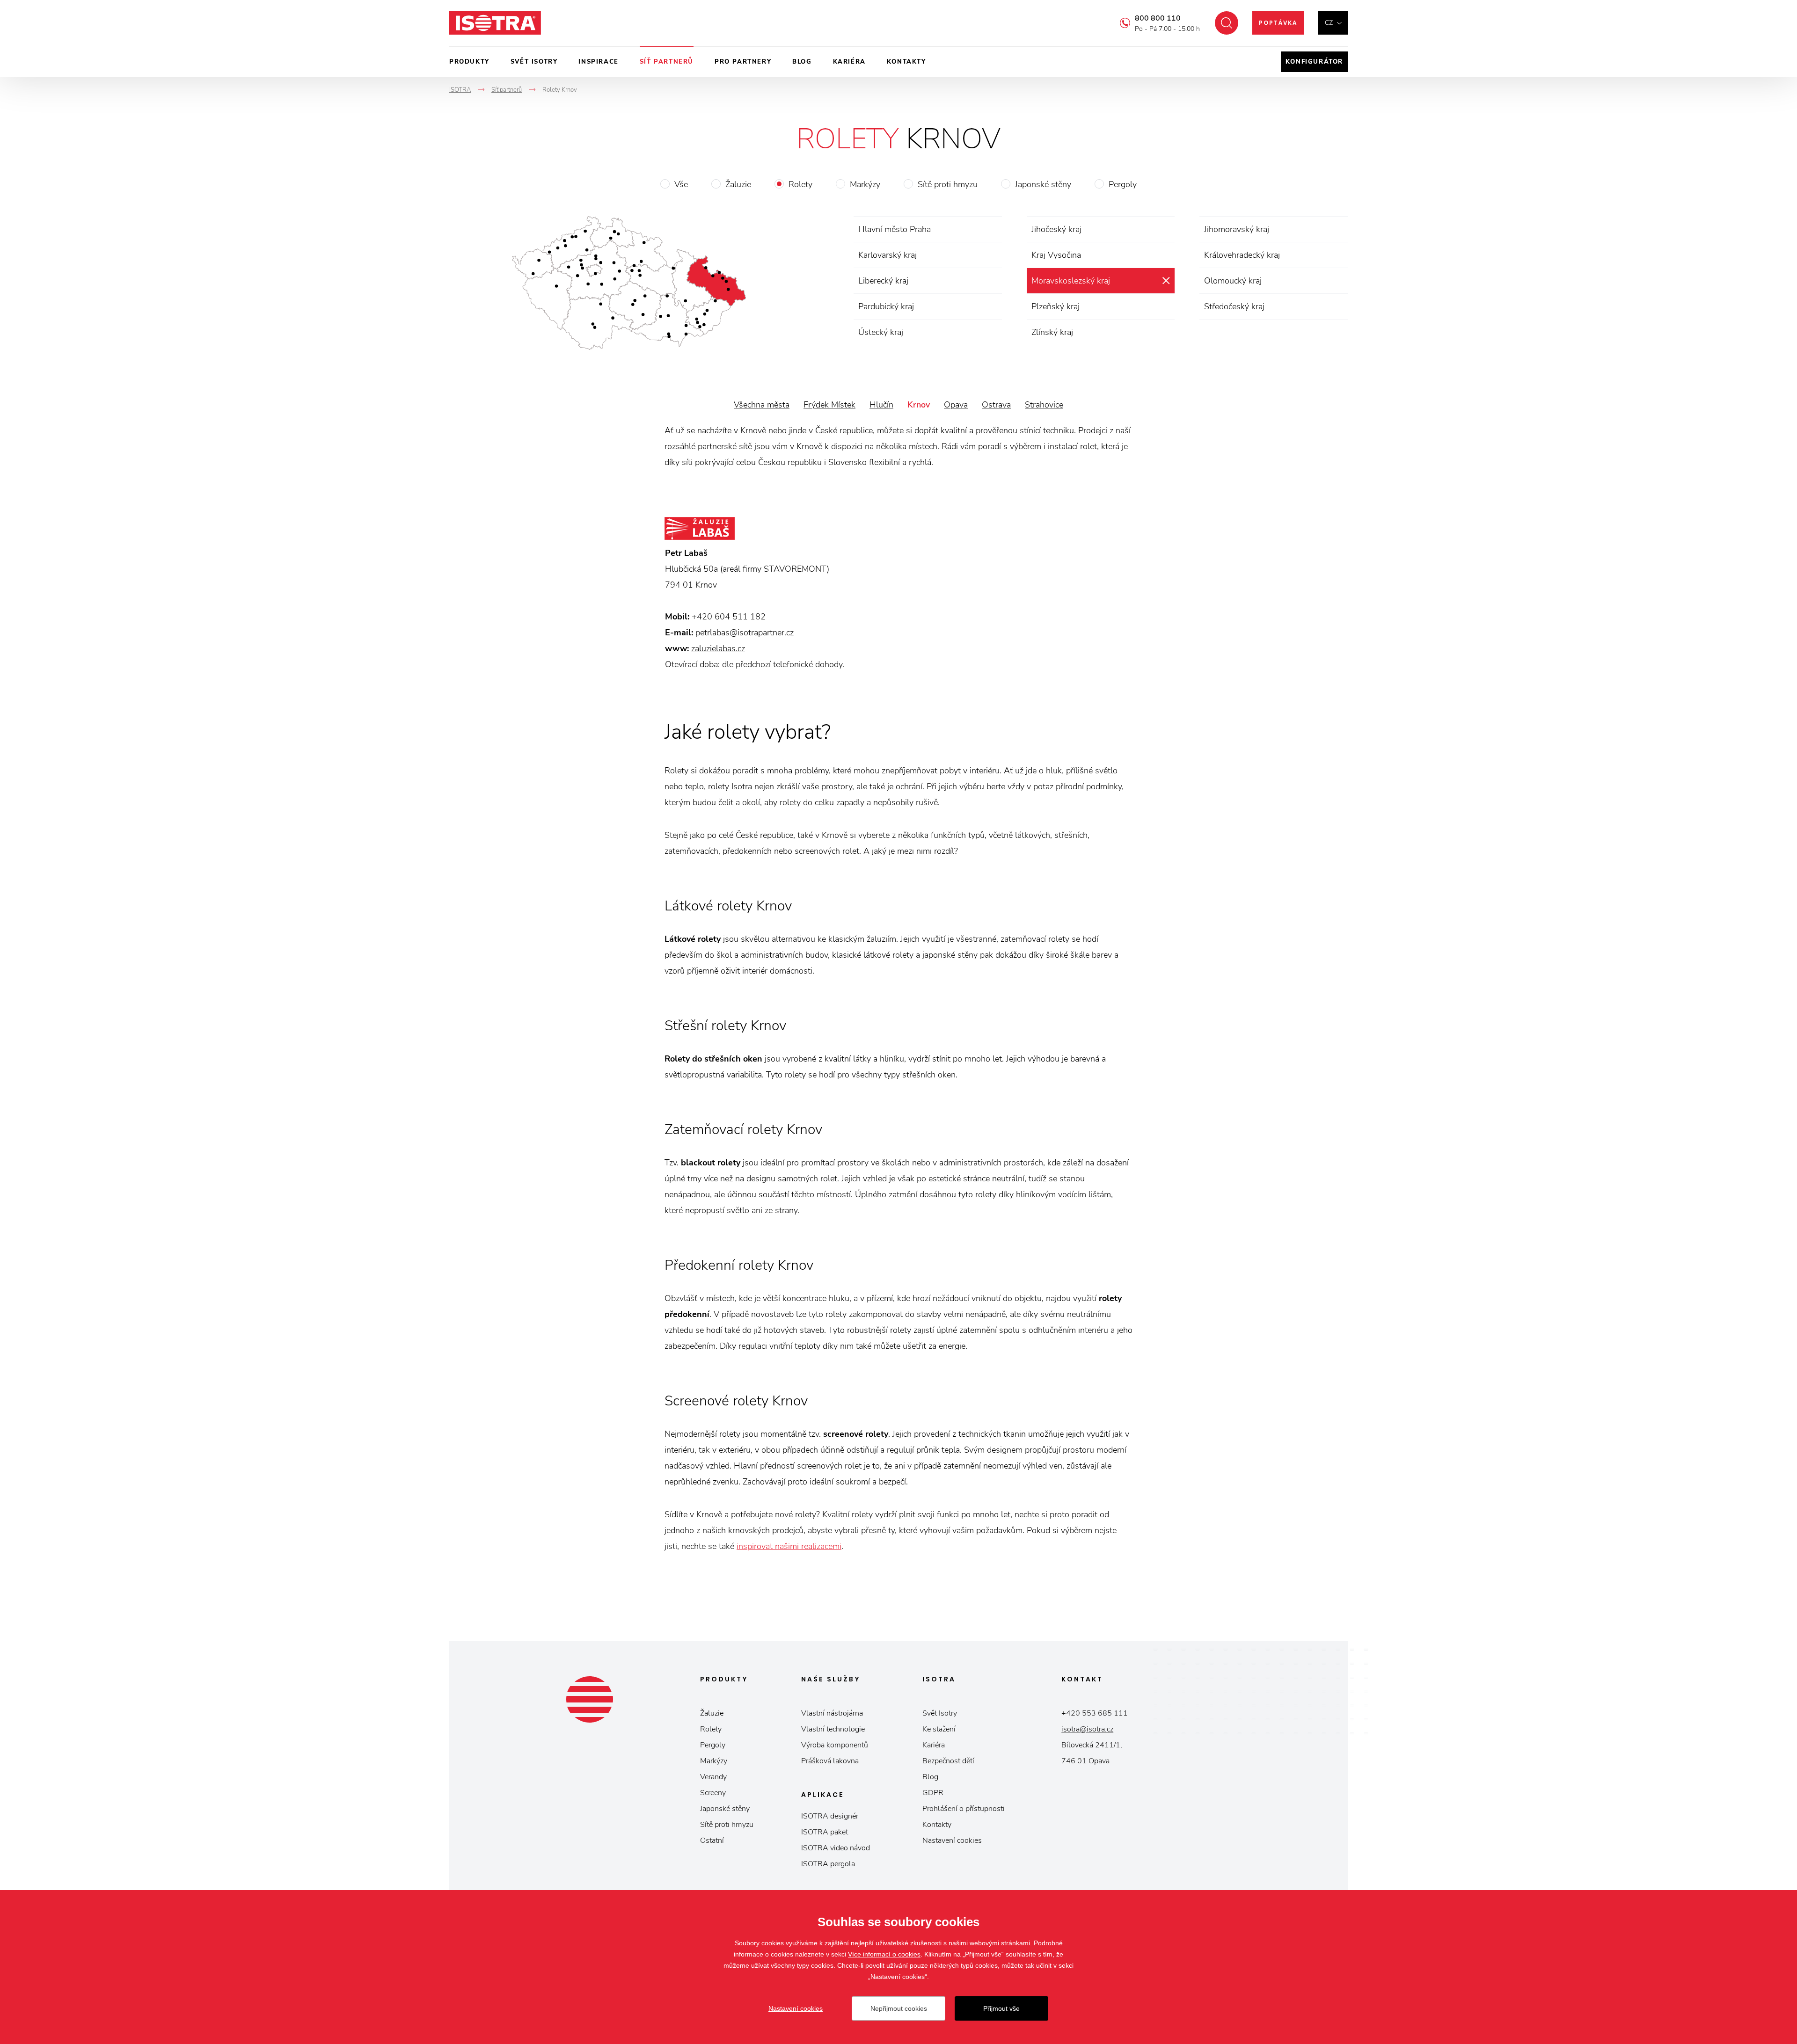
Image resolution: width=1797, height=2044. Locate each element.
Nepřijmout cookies (899, 2008)
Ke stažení (939, 1729)
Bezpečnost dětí (948, 1761)
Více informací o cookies (884, 1954)
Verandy (713, 1777)
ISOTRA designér (830, 1816)
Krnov (919, 405)
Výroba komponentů (835, 1745)
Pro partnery (743, 62)
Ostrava (996, 405)
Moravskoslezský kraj (1071, 281)
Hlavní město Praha (895, 229)
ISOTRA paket (825, 1832)
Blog (802, 62)
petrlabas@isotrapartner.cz (745, 633)
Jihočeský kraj (1056, 229)
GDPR (933, 1793)
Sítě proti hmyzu (948, 184)
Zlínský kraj (1052, 332)
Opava (956, 405)
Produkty (469, 62)
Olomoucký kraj (1233, 281)
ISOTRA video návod (836, 1848)
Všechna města (762, 405)
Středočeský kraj (1234, 306)
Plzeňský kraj (1056, 306)
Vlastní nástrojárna (832, 1713)
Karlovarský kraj (888, 255)
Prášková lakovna (830, 1761)
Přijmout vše (1001, 2008)
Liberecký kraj (883, 281)
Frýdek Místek (829, 405)
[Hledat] (1227, 23)
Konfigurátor (1314, 62)
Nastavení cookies (952, 1840)
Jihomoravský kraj (1237, 229)
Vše (681, 184)
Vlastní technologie (833, 1729)
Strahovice (1044, 405)
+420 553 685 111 (1095, 1713)
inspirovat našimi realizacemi (789, 1546)
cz (1329, 23)
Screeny (713, 1793)
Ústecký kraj (881, 332)
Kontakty (906, 62)
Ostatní (712, 1840)
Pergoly (1123, 184)
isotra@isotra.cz (1087, 1729)
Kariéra (849, 62)
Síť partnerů (667, 62)
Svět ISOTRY (534, 62)
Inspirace (598, 62)
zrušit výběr (1166, 281)
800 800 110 (1158, 18)
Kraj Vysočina (1056, 255)
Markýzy (865, 184)
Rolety (800, 184)
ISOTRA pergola (828, 1864)
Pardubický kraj (886, 306)
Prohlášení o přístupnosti (964, 1809)
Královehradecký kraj (1242, 255)
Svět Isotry (940, 1713)
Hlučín (881, 405)
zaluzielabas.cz (718, 648)
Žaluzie (738, 184)
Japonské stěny (1043, 184)
